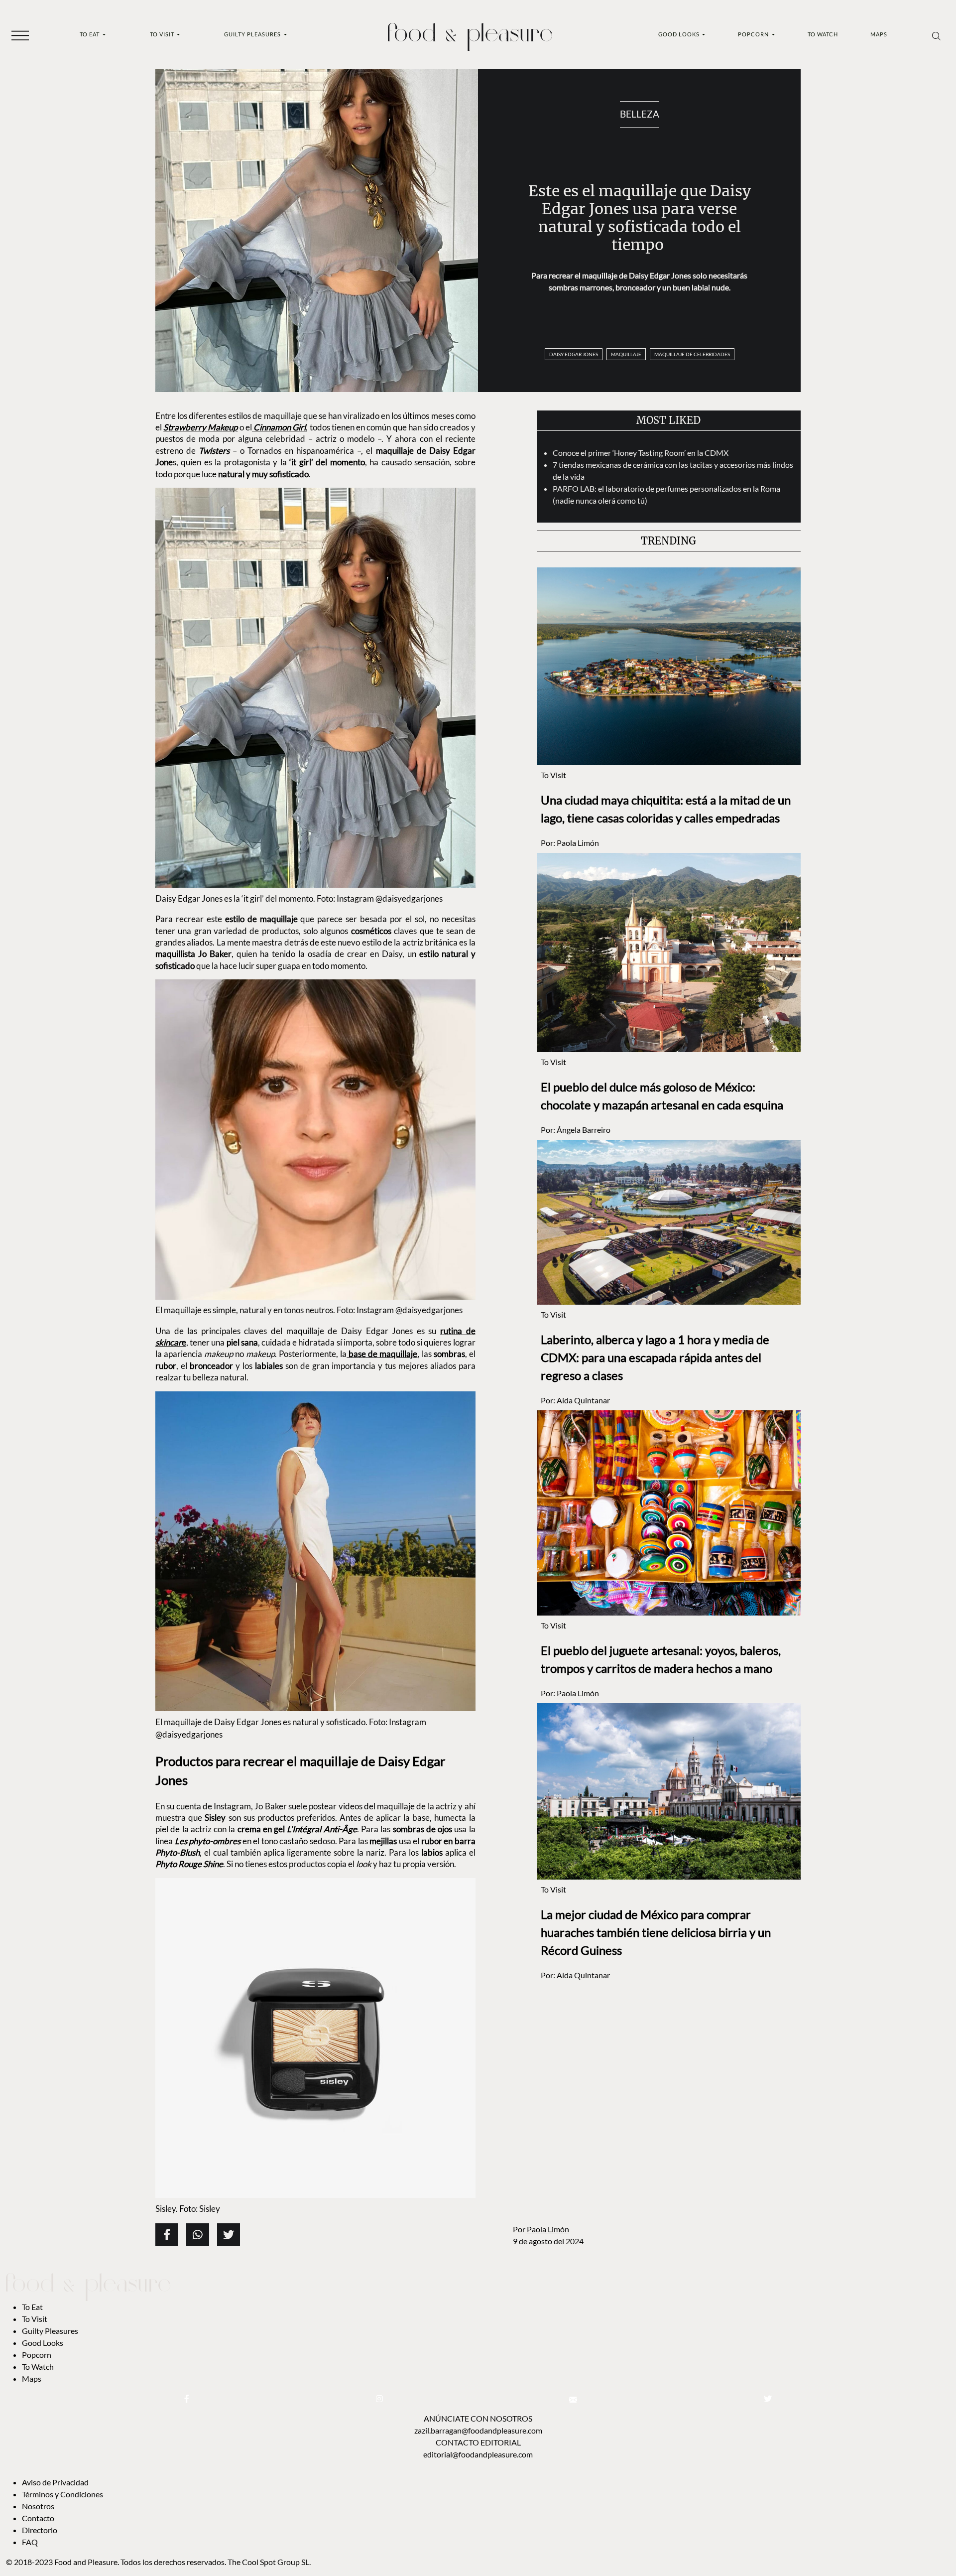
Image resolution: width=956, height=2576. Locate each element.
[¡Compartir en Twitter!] (229, 2235)
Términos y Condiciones (63, 2494)
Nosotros (38, 2506)
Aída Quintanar (583, 1400)
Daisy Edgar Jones (574, 354)
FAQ (30, 2542)
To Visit (163, 34)
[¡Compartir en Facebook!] (167, 2235)
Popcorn (754, 34)
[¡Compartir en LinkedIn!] (198, 2235)
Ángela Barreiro (584, 1130)
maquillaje (626, 354)
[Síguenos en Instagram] (379, 2398)
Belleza (640, 114)
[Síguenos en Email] (573, 2398)
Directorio (40, 2530)
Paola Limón (548, 2229)
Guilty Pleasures (253, 34)
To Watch (823, 34)
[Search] (936, 35)
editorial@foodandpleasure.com (478, 2454)
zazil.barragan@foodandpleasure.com (478, 2430)
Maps (879, 34)
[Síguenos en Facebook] (187, 2398)
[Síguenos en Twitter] (768, 2398)
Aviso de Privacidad (55, 2482)
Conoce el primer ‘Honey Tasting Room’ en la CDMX (642, 453)
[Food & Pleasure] (470, 34)
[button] (20, 35)
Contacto (38, 2518)
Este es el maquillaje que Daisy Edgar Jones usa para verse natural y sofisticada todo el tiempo (640, 218)
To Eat (90, 34)
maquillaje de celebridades (692, 354)
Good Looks (680, 34)
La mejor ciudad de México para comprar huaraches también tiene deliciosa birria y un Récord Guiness (656, 1932)
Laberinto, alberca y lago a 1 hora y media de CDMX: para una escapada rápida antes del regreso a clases (655, 1357)
